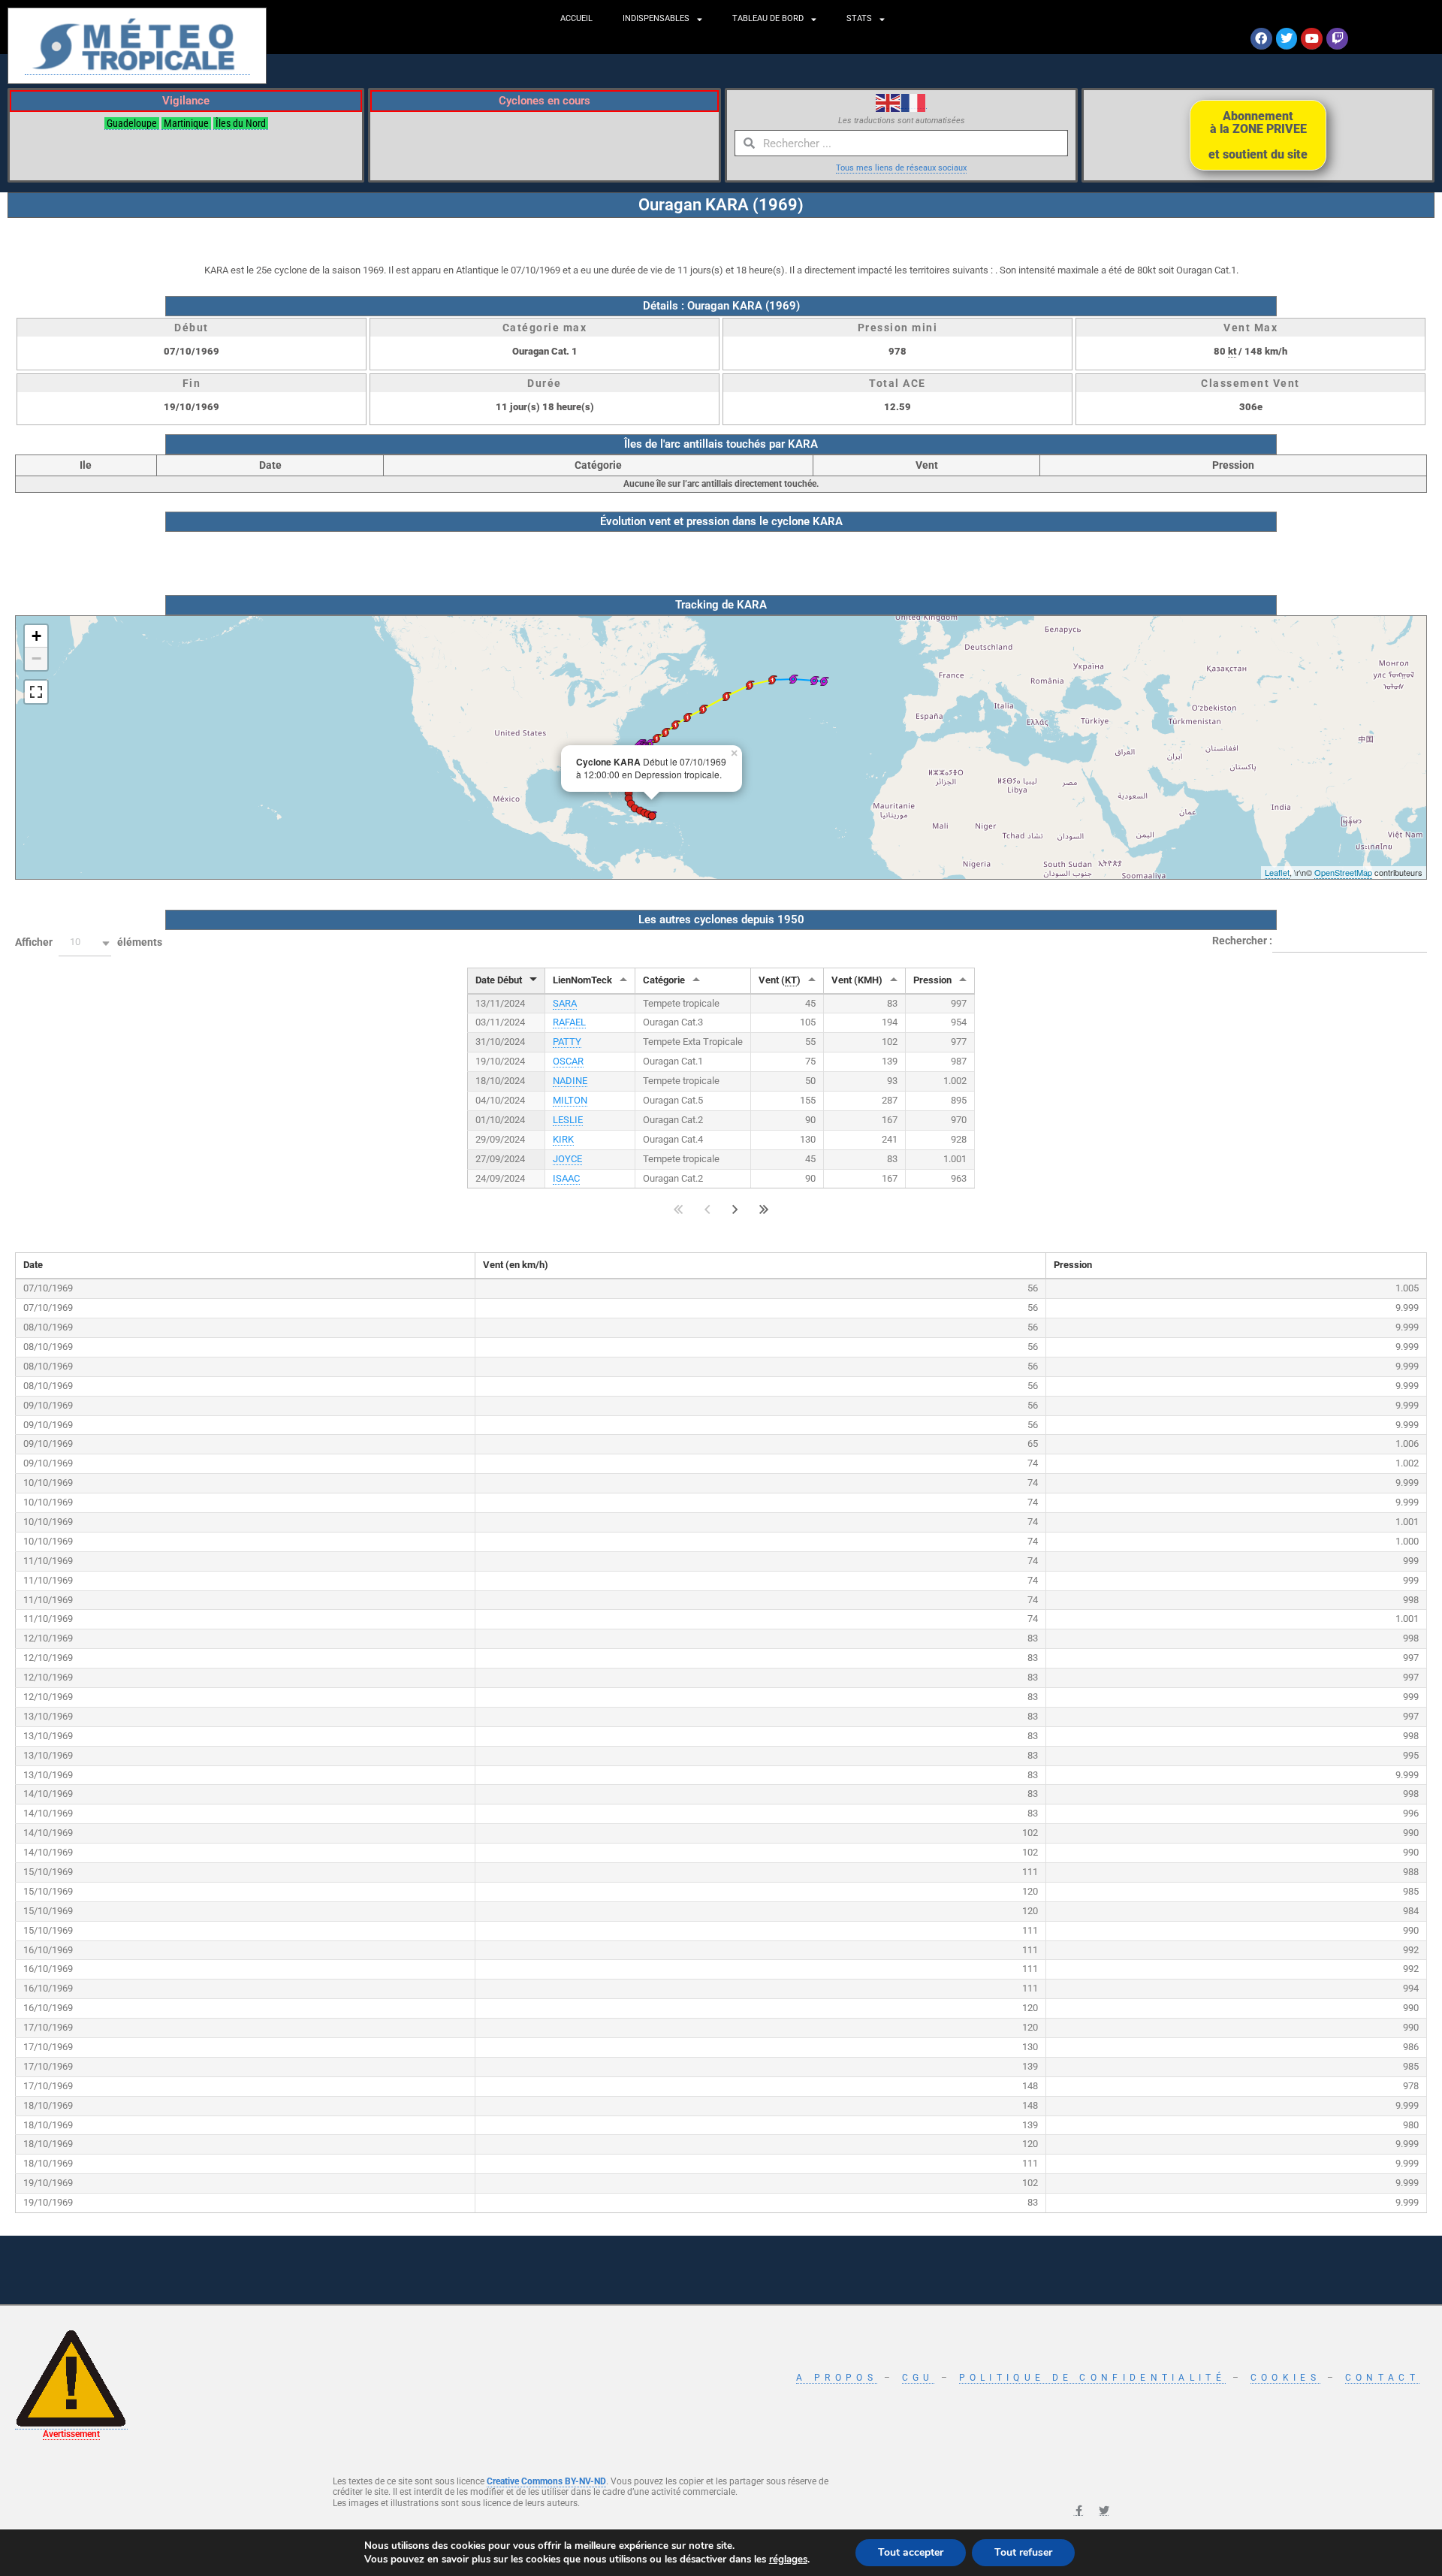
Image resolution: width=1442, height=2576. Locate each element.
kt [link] (1232, 351)
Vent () (780, 980)
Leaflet (1277, 872)
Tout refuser (1023, 2552)
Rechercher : (1242, 940)
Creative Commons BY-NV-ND (546, 2481)
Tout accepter (911, 2552)
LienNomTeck (582, 980)
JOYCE (567, 1159)
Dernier (764, 1209)
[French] (914, 102)
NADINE (570, 1081)
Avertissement (71, 2434)
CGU (918, 2378)
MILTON (570, 1100)
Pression (932, 980)
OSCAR (568, 1061)
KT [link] (791, 980)
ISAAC (566, 1178)
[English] (888, 102)
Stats (859, 18)
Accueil (576, 18)
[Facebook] (1261, 39)
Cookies (1285, 2378)
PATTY (567, 1042)
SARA (565, 1003)
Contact (1382, 2378)
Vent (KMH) (857, 980)
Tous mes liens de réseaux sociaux (901, 168)
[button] (85, 943)
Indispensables (656, 18)
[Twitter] (1287, 39)
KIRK (563, 1139)
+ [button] (36, 636)
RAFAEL (569, 1022)
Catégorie (664, 980)
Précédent (707, 1209)
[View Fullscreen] (36, 692)
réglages (788, 2559)
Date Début (499, 980)
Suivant (735, 1209)
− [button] (36, 658)
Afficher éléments (89, 942)
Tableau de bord (768, 18)
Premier (679, 1209)
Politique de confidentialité (1092, 2378)
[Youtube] (1312, 39)
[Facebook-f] (1078, 2511)
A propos (836, 2378)
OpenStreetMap (1343, 872)
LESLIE (568, 1120)
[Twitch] (1337, 39)
